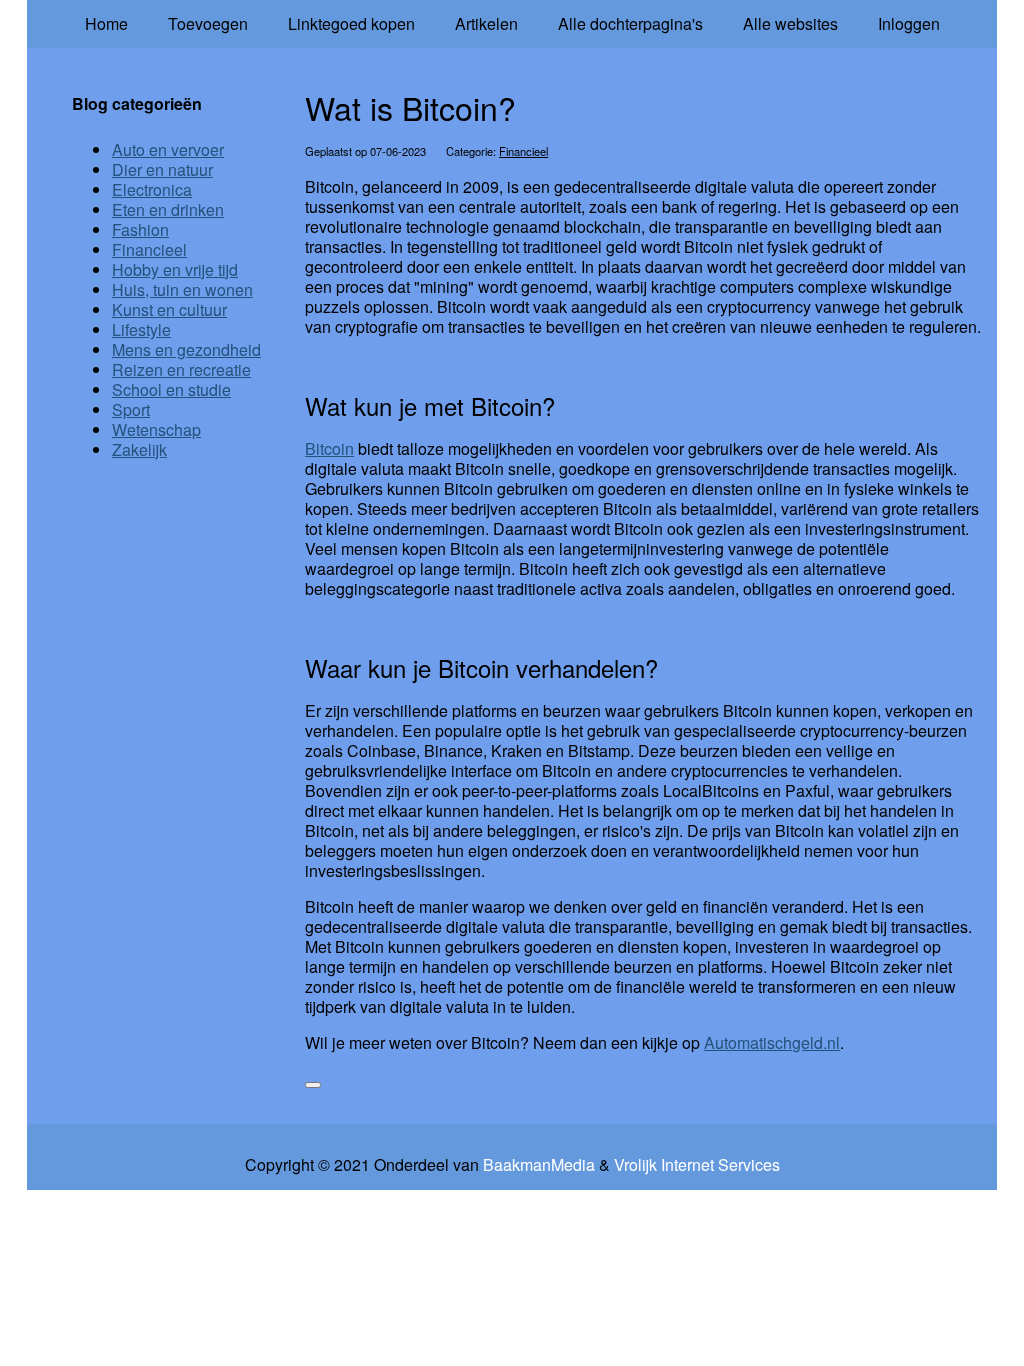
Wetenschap (156, 429)
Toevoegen (208, 23)
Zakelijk (139, 449)
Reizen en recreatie (181, 369)
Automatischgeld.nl (772, 1042)
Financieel (523, 151)
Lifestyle (141, 329)
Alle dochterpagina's (630, 23)
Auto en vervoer (168, 149)
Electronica (152, 189)
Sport (131, 409)
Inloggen (909, 23)
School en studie (171, 389)
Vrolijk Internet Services (697, 1165)
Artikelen (486, 23)
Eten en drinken (168, 209)
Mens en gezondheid (186, 349)
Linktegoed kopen (351, 23)
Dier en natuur (162, 169)
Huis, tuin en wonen (182, 289)
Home (106, 23)
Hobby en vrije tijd (175, 269)
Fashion (140, 229)
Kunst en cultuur (169, 309)
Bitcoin (329, 448)
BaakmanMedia (539, 1165)
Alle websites (790, 23)
